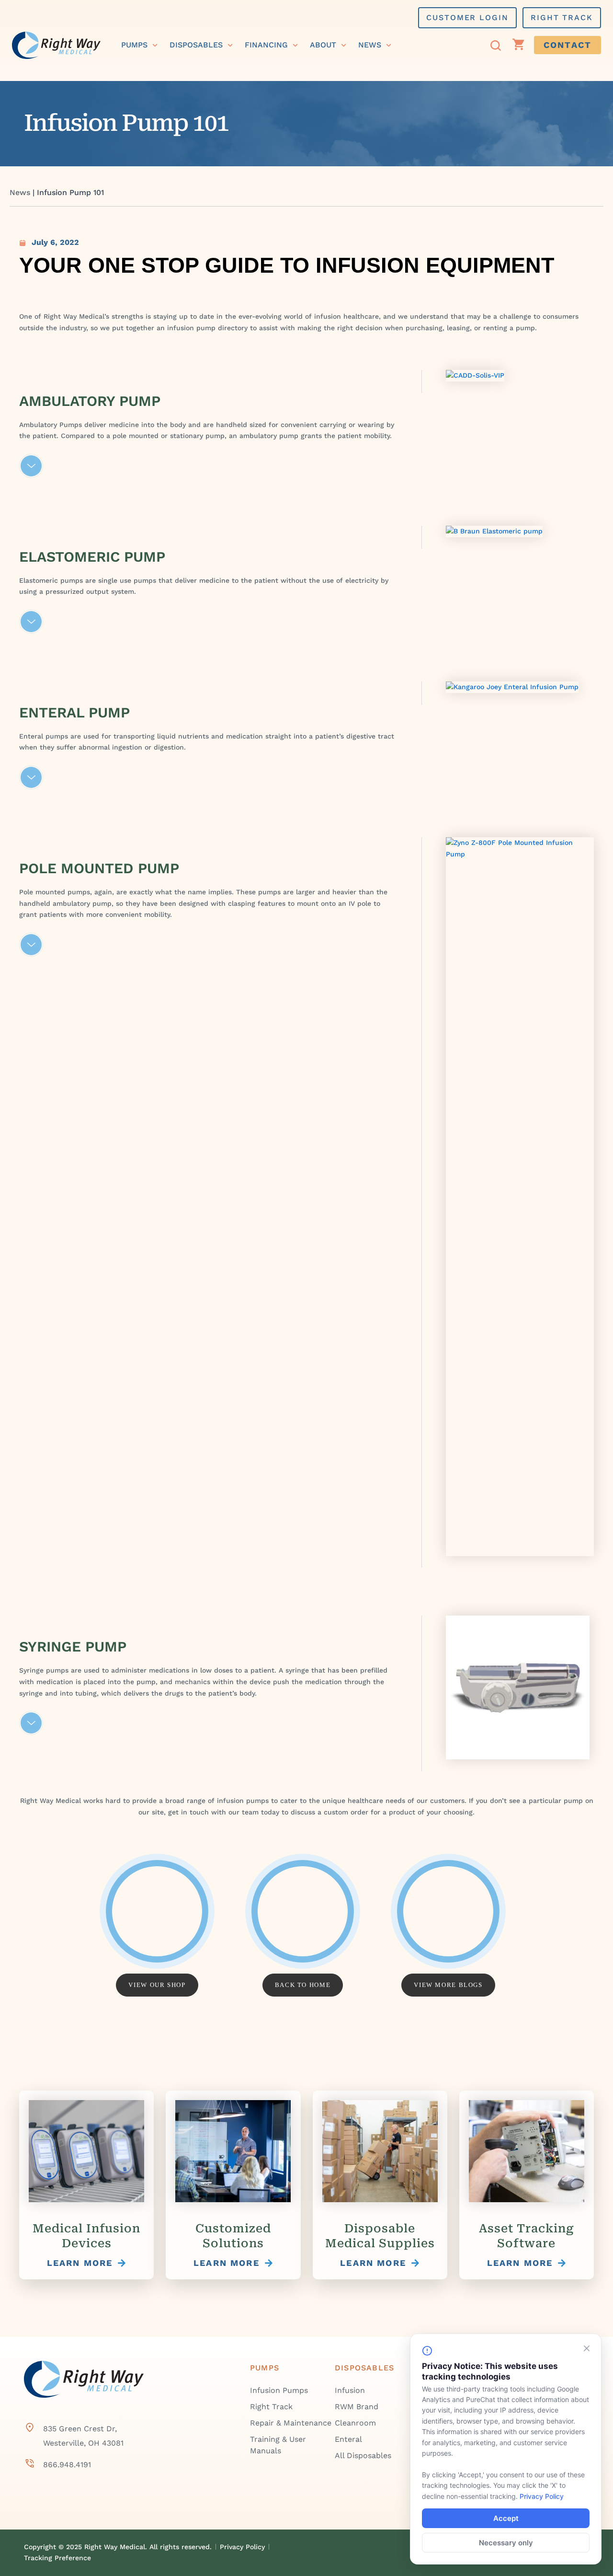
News (370, 45)
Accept (506, 2518)
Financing (266, 45)
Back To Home (303, 1985)
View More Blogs (448, 1985)
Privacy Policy (542, 2496)
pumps (134, 45)
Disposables (196, 45)
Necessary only (506, 2543)
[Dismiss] (587, 2348)
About (323, 45)
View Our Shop (157, 1985)
